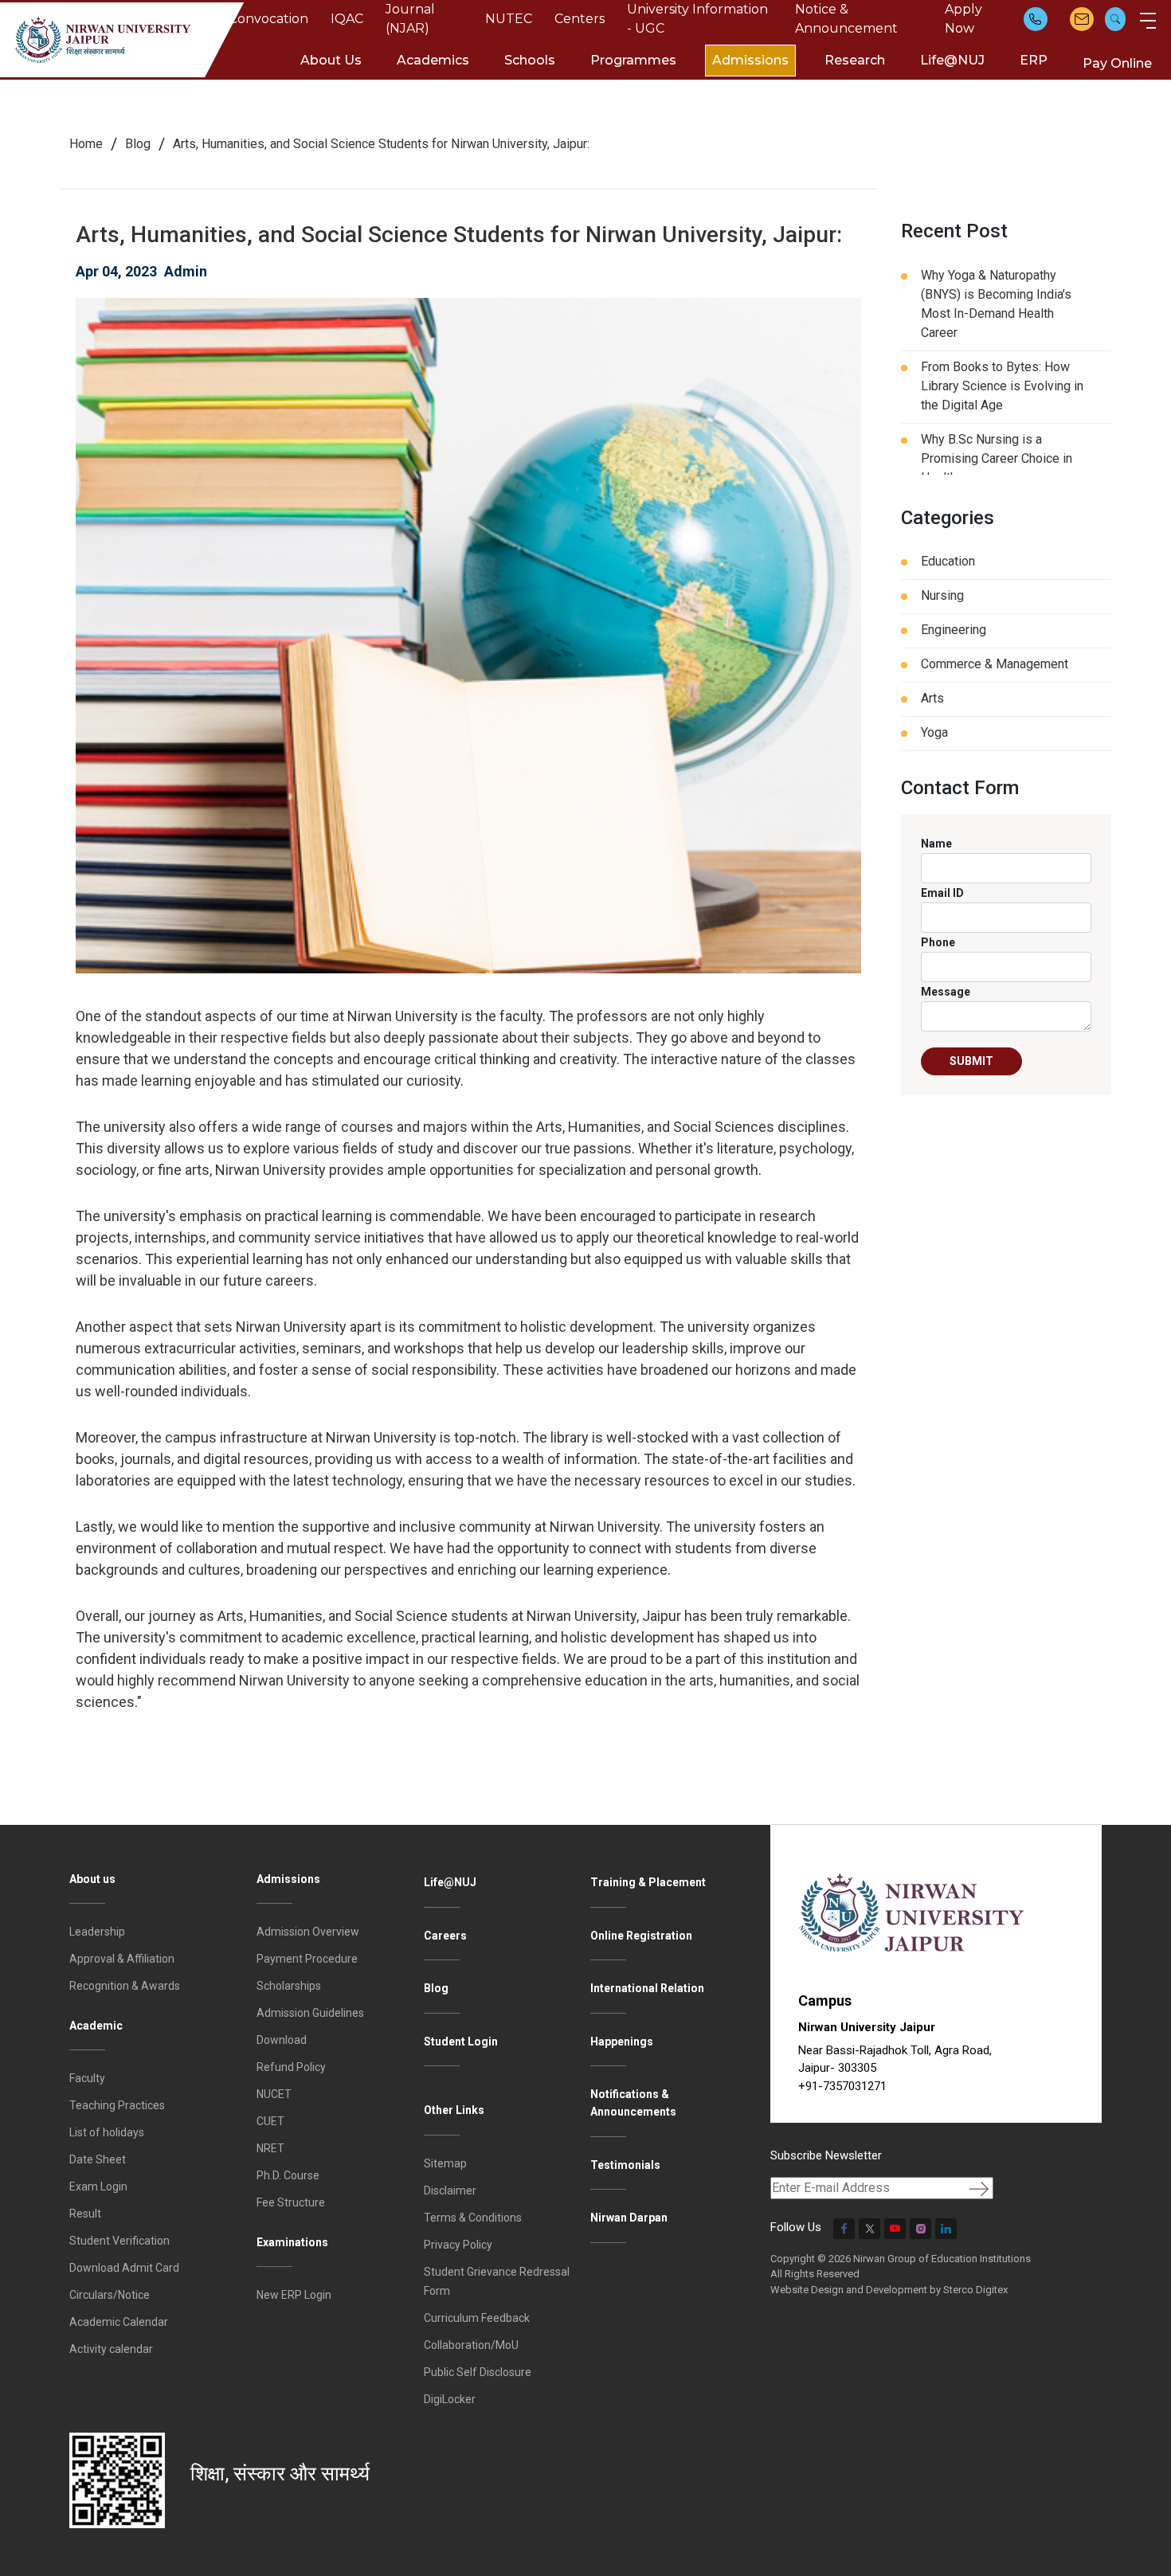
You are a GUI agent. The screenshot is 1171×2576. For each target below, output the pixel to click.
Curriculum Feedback (477, 2318)
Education (948, 561)
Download (282, 2040)
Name (936, 844)
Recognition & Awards (125, 1986)
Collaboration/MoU (471, 2345)
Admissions (750, 60)
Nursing (942, 595)
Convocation (268, 19)
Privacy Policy (458, 2245)
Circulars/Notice (110, 2295)
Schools (530, 60)
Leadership (97, 1932)
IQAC (347, 19)
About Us (331, 60)
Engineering (954, 630)
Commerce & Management (995, 664)
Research (855, 60)
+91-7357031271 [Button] (842, 2086)
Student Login (461, 2042)
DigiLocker (450, 2399)
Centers (580, 19)
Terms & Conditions (473, 2218)
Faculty (87, 2078)
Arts (932, 698)
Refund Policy (291, 2067)
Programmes (633, 60)
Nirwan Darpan (629, 2218)
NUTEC (509, 19)
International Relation (647, 1988)
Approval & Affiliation (122, 1959)
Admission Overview (308, 1932)
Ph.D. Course (288, 2175)
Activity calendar (111, 2349)
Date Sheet (98, 2159)
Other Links (454, 2110)
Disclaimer (450, 2190)
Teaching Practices (117, 2105)
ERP (1034, 60)
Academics (433, 60)
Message (946, 992)
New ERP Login (294, 2295)
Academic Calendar (119, 2322)
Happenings (622, 2042)
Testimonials (625, 2165)
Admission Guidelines (310, 2013)
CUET (270, 2121)
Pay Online (1117, 63)
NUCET (274, 2094)
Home (86, 144)
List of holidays (107, 2132)
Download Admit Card (124, 2268)
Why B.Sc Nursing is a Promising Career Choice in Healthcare (997, 458)
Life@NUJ (952, 60)
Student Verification (119, 2241)
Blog (138, 144)
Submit (971, 1061)
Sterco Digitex (975, 2290)
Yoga (934, 732)
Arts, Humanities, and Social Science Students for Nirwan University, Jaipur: (381, 144)
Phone (938, 942)
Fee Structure (291, 2202)
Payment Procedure (307, 1959)
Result (85, 2214)
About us (92, 1879)
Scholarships (289, 1986)
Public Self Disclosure (478, 2372)
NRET (270, 2148)
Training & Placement (648, 1882)
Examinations (292, 2242)
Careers (445, 1936)
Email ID (942, 893)
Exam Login (98, 2186)
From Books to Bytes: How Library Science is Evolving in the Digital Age (1002, 386)
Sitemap (445, 2163)
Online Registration (641, 1936)
